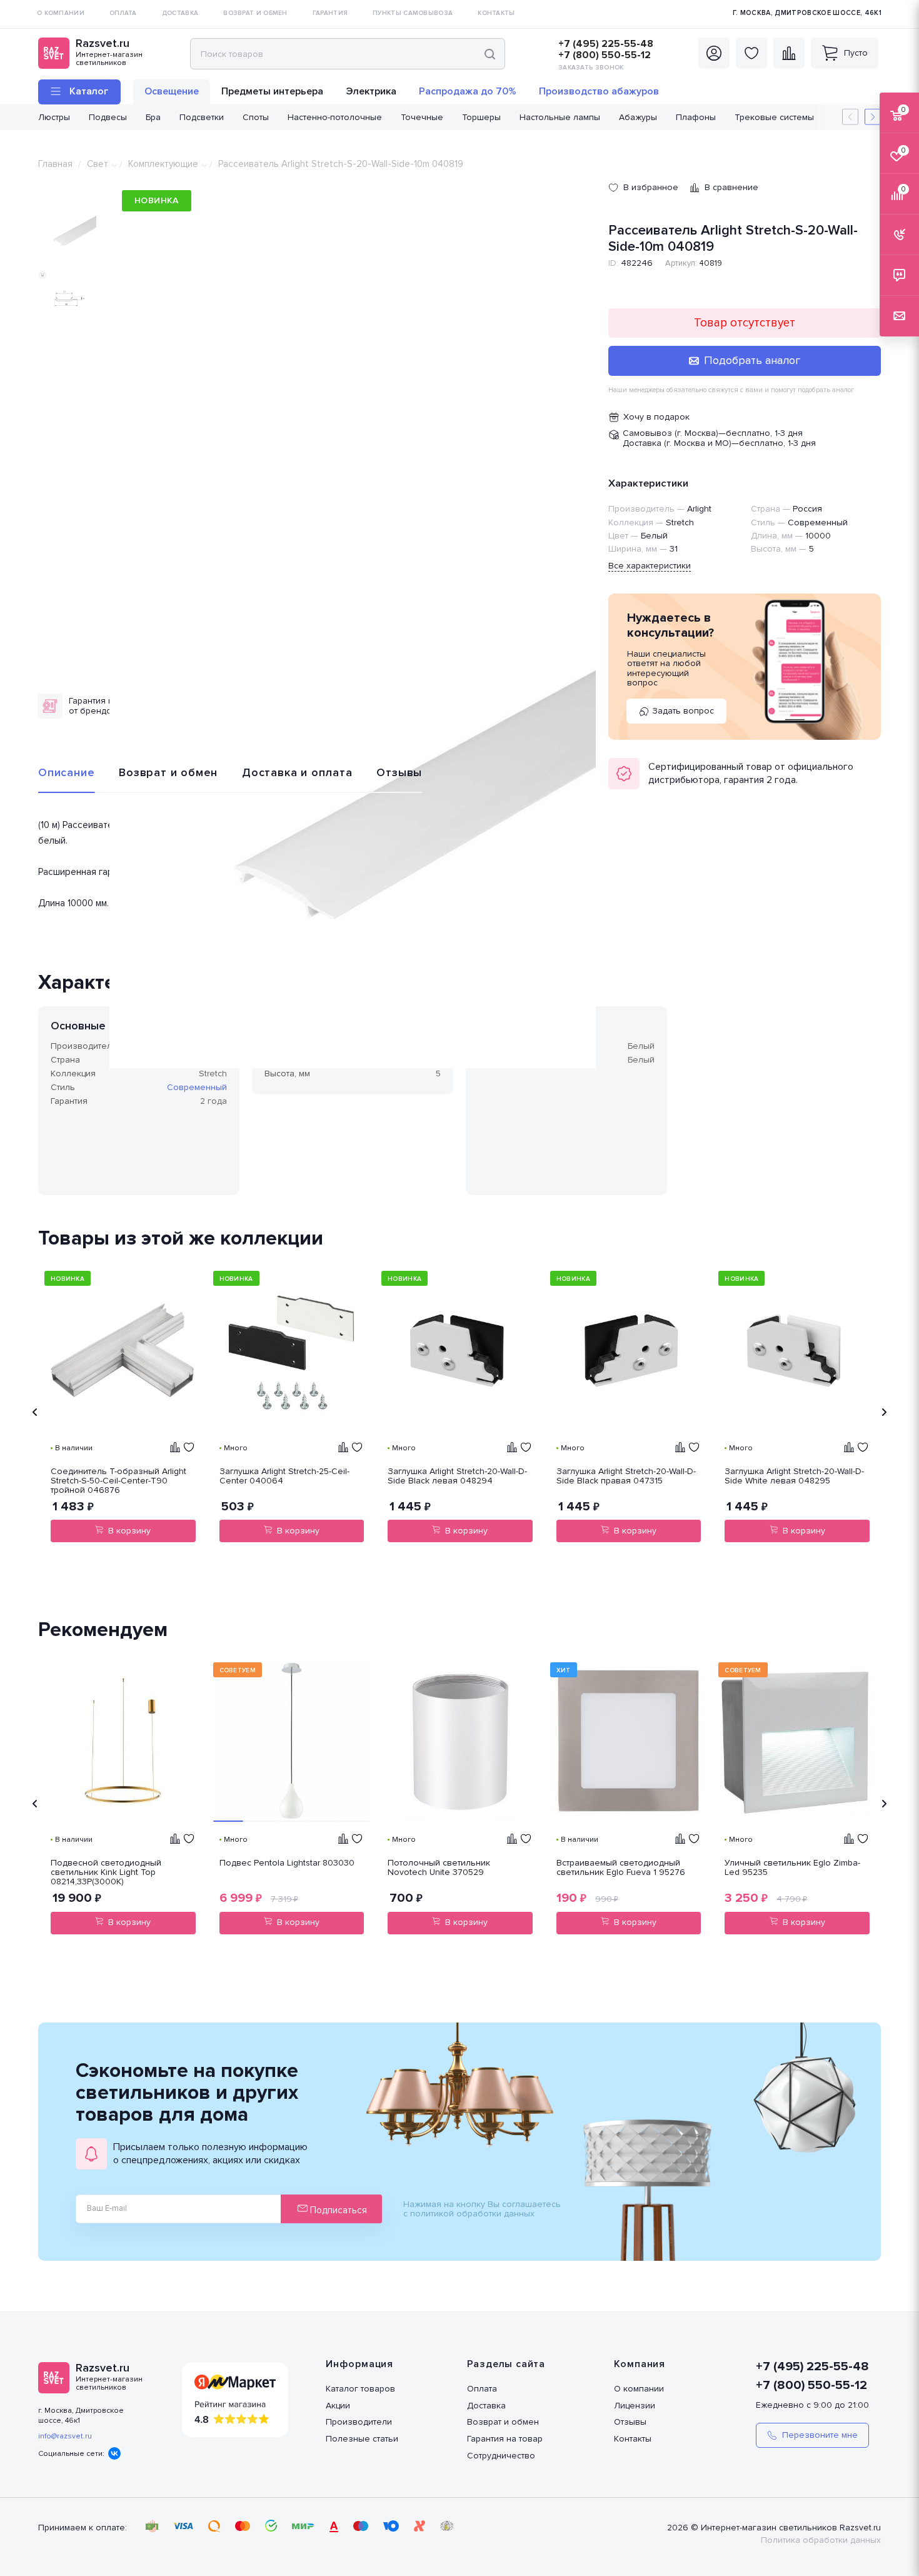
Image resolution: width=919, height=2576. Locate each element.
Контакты (633, 2439)
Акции (338, 2406)
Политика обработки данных (821, 2540)
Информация (359, 2364)
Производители (359, 2422)
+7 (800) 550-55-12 (605, 55)
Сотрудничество (501, 2456)
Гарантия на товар (505, 2439)
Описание (66, 772)
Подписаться (337, 2210)
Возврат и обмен (168, 772)
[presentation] (35, 1412)
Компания (640, 2364)
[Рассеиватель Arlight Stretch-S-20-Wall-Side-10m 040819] (353, 825)
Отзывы (399, 772)
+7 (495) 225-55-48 (606, 44)
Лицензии (635, 2406)
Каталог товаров (360, 2389)
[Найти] (490, 54)
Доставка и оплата (297, 772)
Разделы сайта (506, 2364)
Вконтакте (114, 2453)
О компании (639, 2389)
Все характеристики (650, 566)
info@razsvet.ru (65, 2436)
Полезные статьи (362, 2439)
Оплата (482, 2389)
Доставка (486, 2406)
